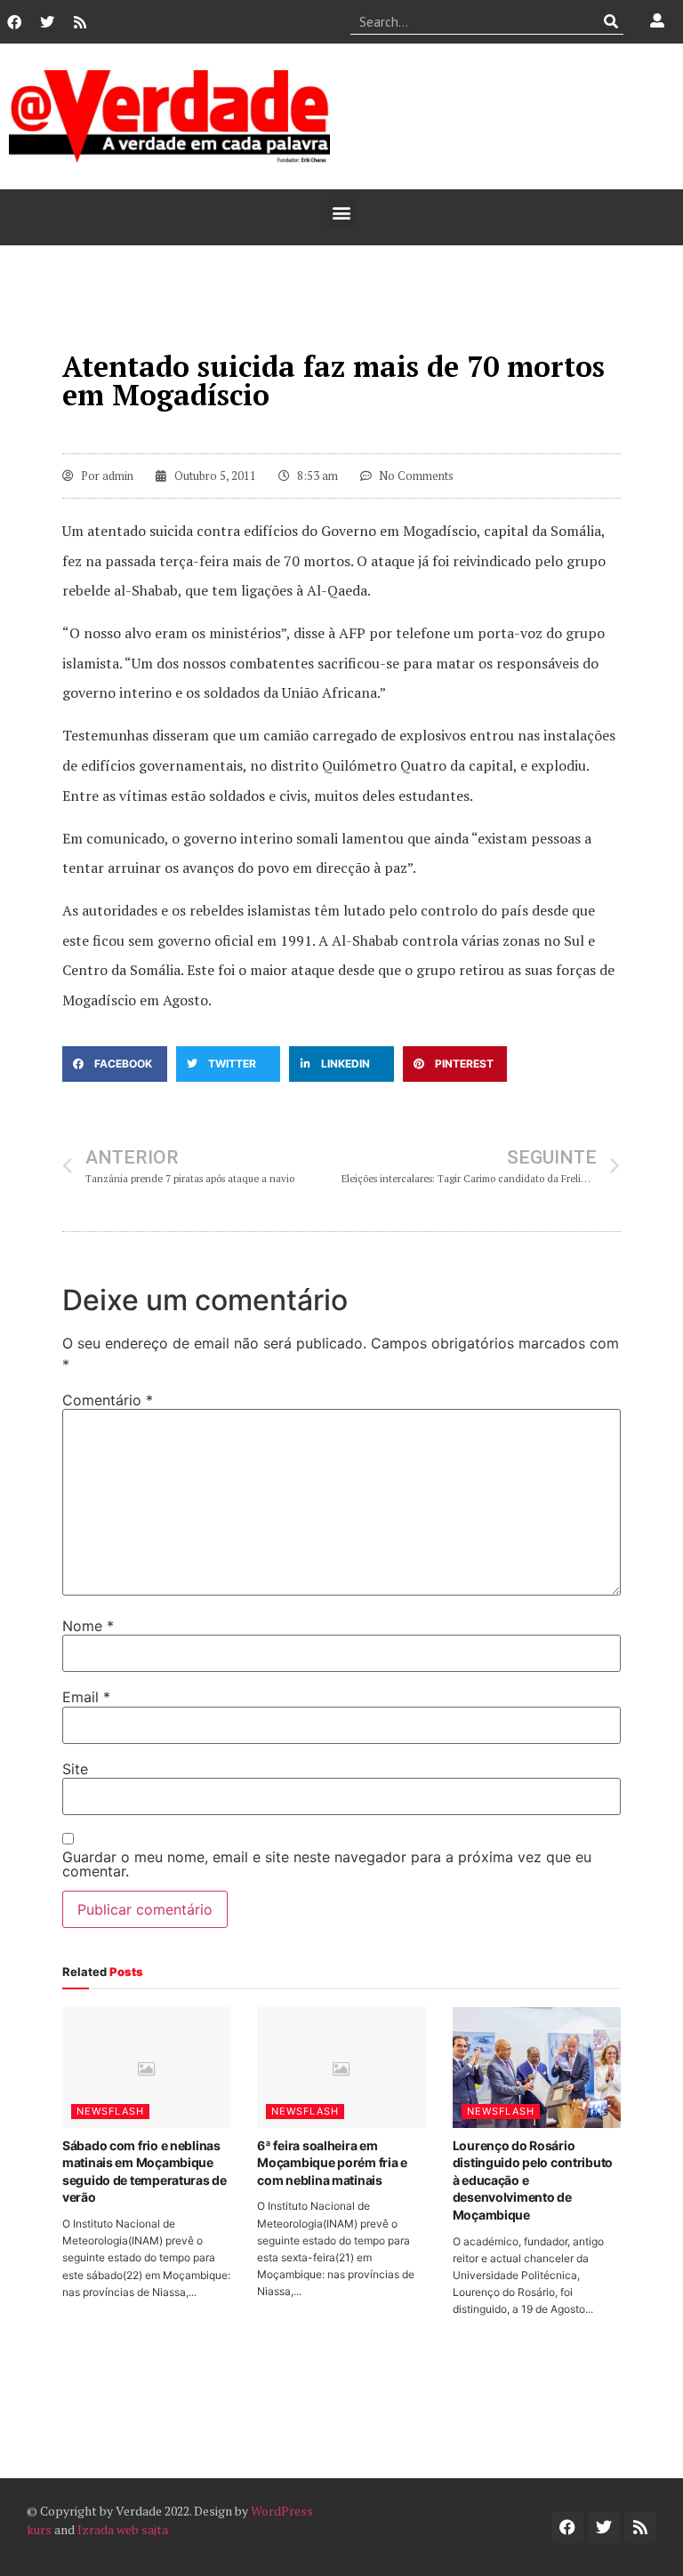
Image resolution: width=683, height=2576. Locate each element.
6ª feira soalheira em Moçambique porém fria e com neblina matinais (332, 2163)
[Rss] (80, 22)
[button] (342, 213)
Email (86, 1697)
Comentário (108, 1400)
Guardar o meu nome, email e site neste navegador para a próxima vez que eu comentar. (327, 1864)
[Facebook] (14, 22)
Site (75, 1769)
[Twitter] (47, 22)
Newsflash (110, 2111)
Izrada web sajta (123, 2529)
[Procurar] (611, 21)
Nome (88, 1626)
